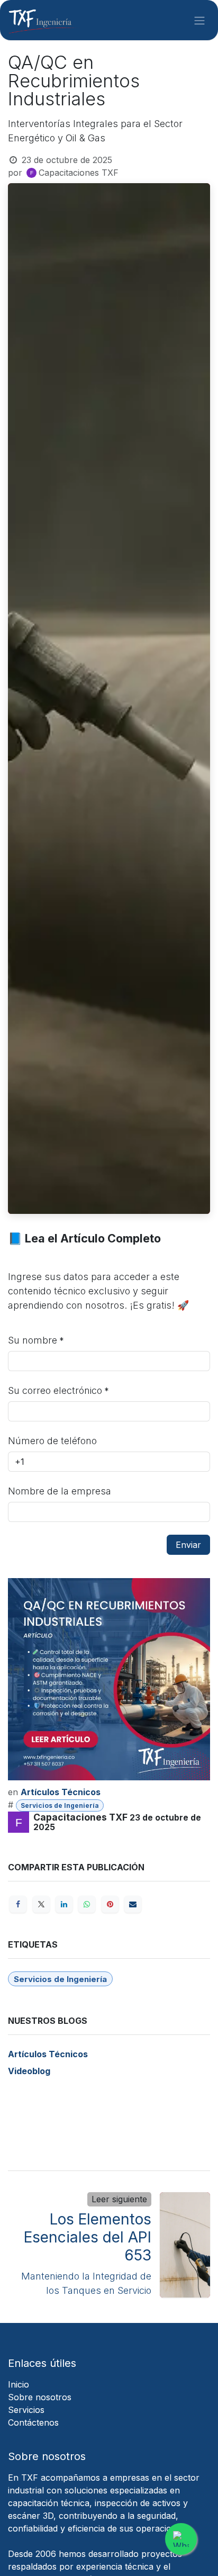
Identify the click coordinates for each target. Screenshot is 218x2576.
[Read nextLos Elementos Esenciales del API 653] (185, 2245)
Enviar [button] (188, 1545)
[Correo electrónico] (133, 1904)
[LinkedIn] (64, 1904)
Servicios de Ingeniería (60, 1805)
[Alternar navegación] (199, 20)
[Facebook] (18, 1904)
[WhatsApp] (87, 1904)
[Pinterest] (110, 1904)
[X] (41, 1904)
